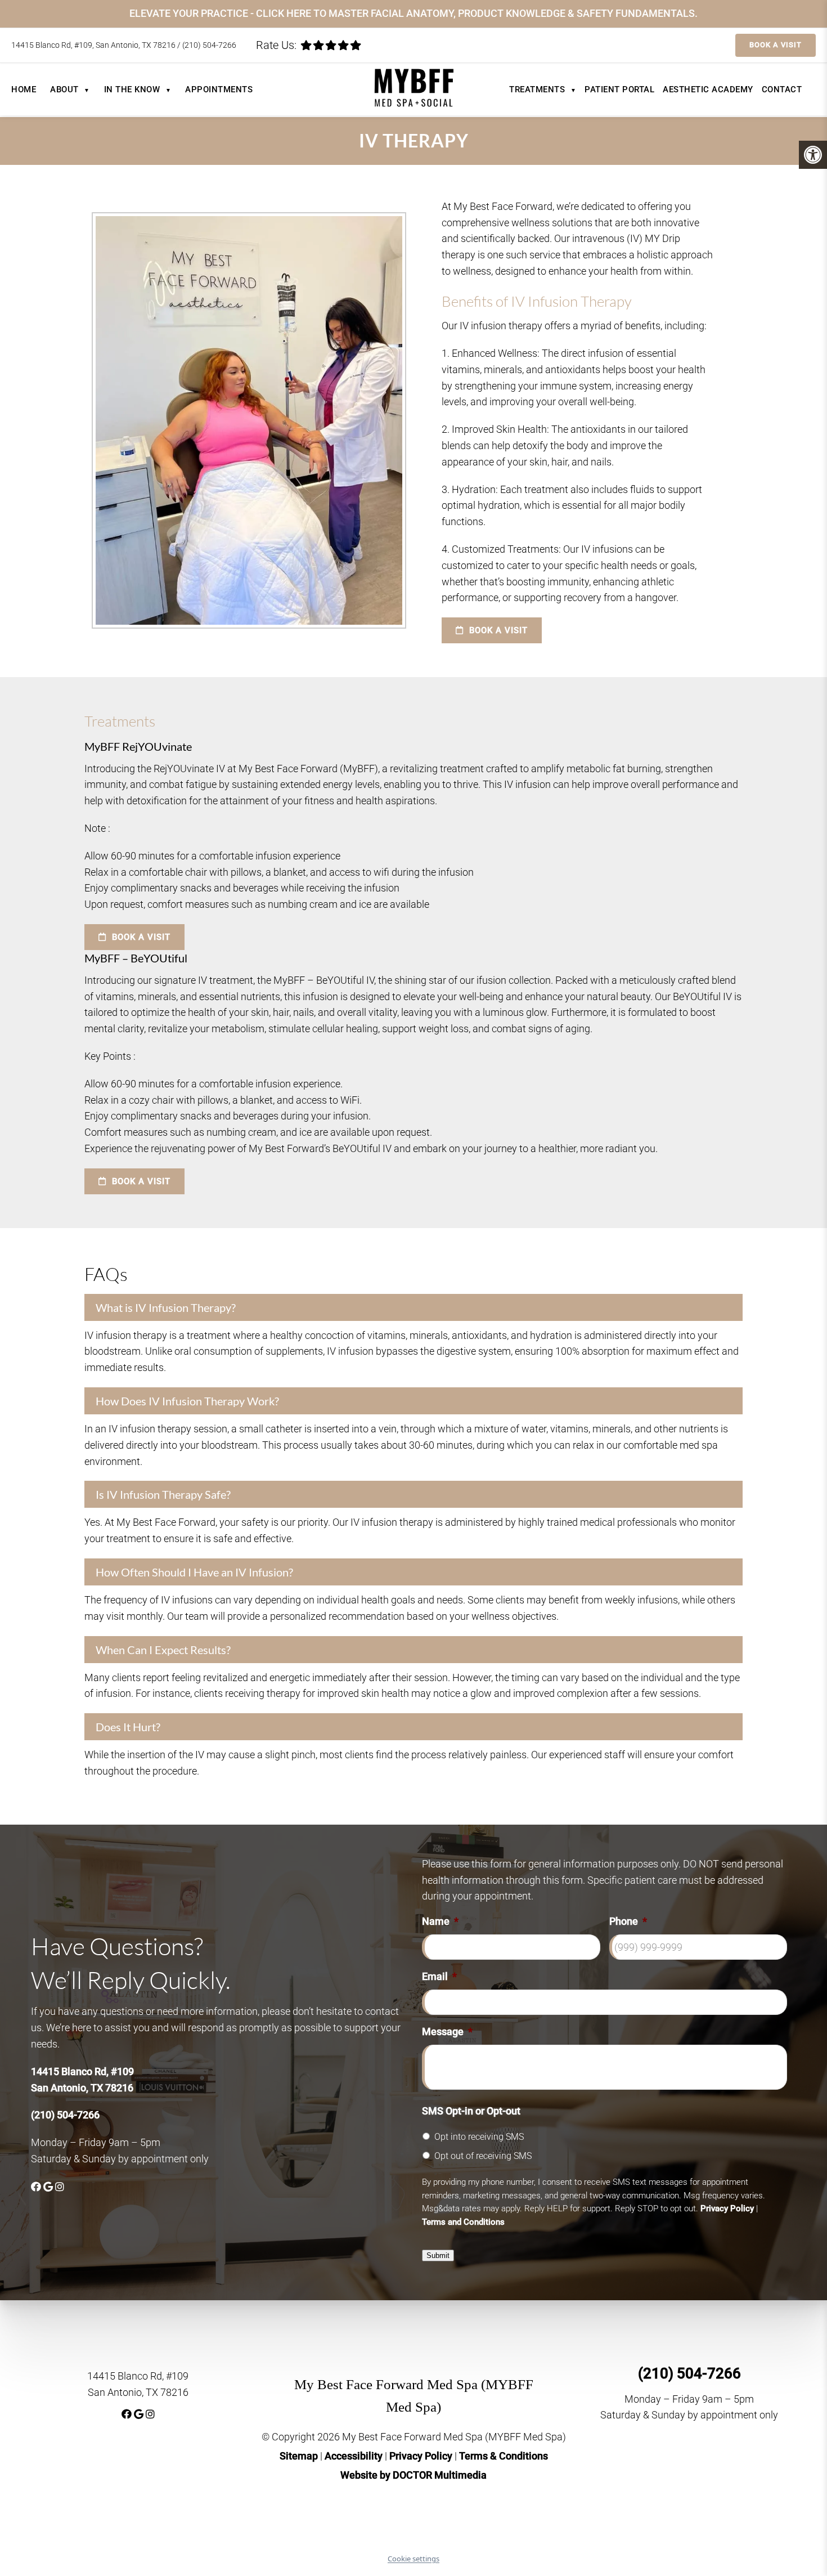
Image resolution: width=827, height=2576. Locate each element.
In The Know (138, 89)
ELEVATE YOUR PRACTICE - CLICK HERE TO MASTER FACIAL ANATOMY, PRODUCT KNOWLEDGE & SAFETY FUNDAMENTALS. (414, 13)
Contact (782, 89)
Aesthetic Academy (708, 89)
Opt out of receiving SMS (483, 2156)
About (70, 89)
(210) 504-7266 (209, 45)
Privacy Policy (727, 2208)
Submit (438, 2255)
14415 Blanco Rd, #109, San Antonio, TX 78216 (94, 45)
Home (24, 89)
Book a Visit (776, 45)
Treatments (543, 89)
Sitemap (299, 2456)
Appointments (219, 89)
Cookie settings (414, 2559)
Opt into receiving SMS (479, 2137)
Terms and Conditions (463, 2222)
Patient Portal (619, 89)
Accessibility (354, 2456)
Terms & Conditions (504, 2456)
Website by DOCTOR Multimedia (414, 2475)
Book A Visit (497, 630)
